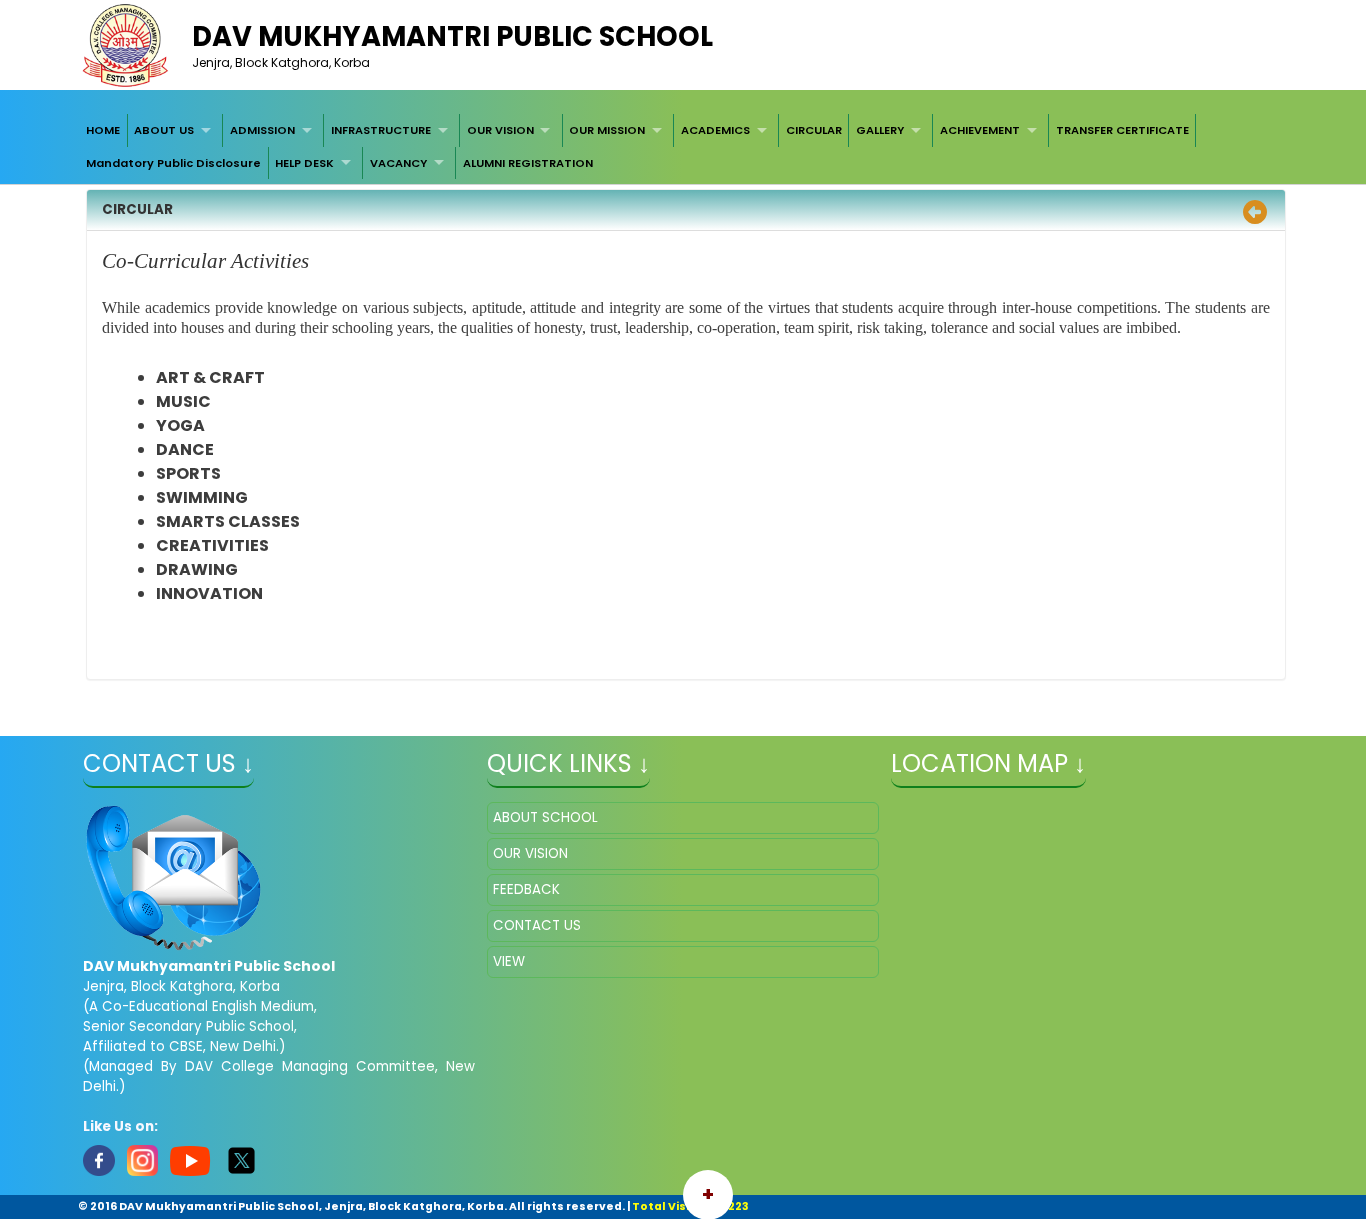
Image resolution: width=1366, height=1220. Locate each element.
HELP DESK (304, 163)
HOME (103, 130)
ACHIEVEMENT (980, 130)
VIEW (509, 961)
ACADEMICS (715, 130)
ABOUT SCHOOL (545, 817)
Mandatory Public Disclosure (173, 163)
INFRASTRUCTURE (381, 130)
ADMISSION (262, 130)
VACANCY (398, 163)
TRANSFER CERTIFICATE (1122, 130)
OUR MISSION (607, 130)
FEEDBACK (526, 889)
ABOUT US (164, 130)
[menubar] (682, 146)
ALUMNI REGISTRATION (528, 163)
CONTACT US (537, 925)
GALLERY (880, 130)
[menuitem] (103, 130)
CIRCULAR (814, 130)
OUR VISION (500, 130)
